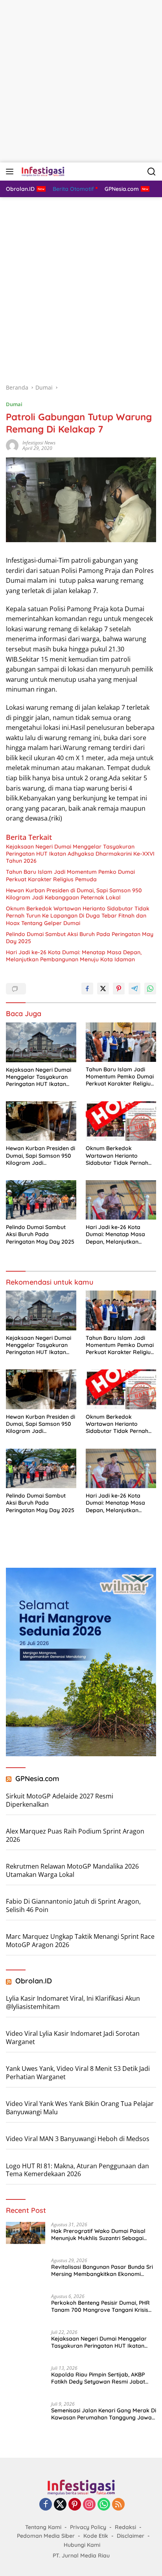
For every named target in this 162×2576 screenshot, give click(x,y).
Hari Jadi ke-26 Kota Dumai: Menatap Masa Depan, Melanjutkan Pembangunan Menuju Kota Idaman (74, 956)
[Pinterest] (75, 2505)
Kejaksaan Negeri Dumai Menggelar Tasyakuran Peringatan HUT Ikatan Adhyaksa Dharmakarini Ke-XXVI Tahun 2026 (80, 854)
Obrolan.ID (34, 1981)
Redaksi (125, 2527)
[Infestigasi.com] (42, 172)
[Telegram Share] (134, 989)
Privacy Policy (88, 2527)
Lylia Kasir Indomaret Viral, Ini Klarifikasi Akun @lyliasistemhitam (73, 2002)
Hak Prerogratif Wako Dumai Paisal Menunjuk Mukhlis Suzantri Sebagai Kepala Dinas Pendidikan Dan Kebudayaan (98, 2235)
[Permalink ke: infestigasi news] (12, 445)
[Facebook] (46, 2505)
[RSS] (118, 2505)
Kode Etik (96, 2536)
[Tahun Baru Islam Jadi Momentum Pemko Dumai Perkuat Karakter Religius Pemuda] (121, 1042)
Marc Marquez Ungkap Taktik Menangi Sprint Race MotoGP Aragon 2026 (80, 1941)
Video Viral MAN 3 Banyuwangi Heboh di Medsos (78, 2139)
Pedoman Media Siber (46, 2536)
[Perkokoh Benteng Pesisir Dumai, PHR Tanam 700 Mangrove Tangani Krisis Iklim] (26, 2308)
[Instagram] (89, 2505)
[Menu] (11, 172)
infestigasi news (39, 443)
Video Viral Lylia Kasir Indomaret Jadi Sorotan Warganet (73, 2038)
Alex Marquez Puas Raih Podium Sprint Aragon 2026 (75, 1835)
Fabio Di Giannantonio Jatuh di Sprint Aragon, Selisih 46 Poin (73, 1905)
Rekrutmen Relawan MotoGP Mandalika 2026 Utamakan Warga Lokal (72, 1870)
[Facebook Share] (87, 989)
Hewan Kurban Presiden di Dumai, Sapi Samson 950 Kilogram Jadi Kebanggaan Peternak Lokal (74, 894)
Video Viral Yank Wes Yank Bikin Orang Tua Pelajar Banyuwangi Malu (80, 2108)
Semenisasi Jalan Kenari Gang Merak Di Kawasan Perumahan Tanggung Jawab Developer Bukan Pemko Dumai (104, 2414)
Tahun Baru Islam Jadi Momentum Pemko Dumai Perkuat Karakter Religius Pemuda (70, 875)
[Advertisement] (81, 81)
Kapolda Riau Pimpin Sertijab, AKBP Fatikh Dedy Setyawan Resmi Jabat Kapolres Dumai (98, 2378)
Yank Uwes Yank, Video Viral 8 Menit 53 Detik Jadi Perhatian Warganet (78, 2073)
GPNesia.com (37, 1779)
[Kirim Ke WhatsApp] (150, 989)
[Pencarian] (152, 172)
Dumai (14, 404)
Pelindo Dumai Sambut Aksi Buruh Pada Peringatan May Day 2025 (80, 938)
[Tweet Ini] (103, 989)
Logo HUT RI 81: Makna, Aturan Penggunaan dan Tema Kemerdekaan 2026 (77, 2170)
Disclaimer (131, 2536)
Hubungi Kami (82, 2545)
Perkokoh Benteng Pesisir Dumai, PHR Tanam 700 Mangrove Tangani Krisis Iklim (100, 2306)
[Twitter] (60, 2505)
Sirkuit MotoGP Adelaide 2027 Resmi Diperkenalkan (60, 1800)
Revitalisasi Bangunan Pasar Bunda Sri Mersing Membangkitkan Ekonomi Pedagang (102, 2270)
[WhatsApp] (104, 2505)
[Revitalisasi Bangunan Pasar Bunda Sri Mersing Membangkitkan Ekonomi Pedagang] (26, 2273)
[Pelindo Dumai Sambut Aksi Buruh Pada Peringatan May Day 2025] (41, 1200)
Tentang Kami (43, 2527)
